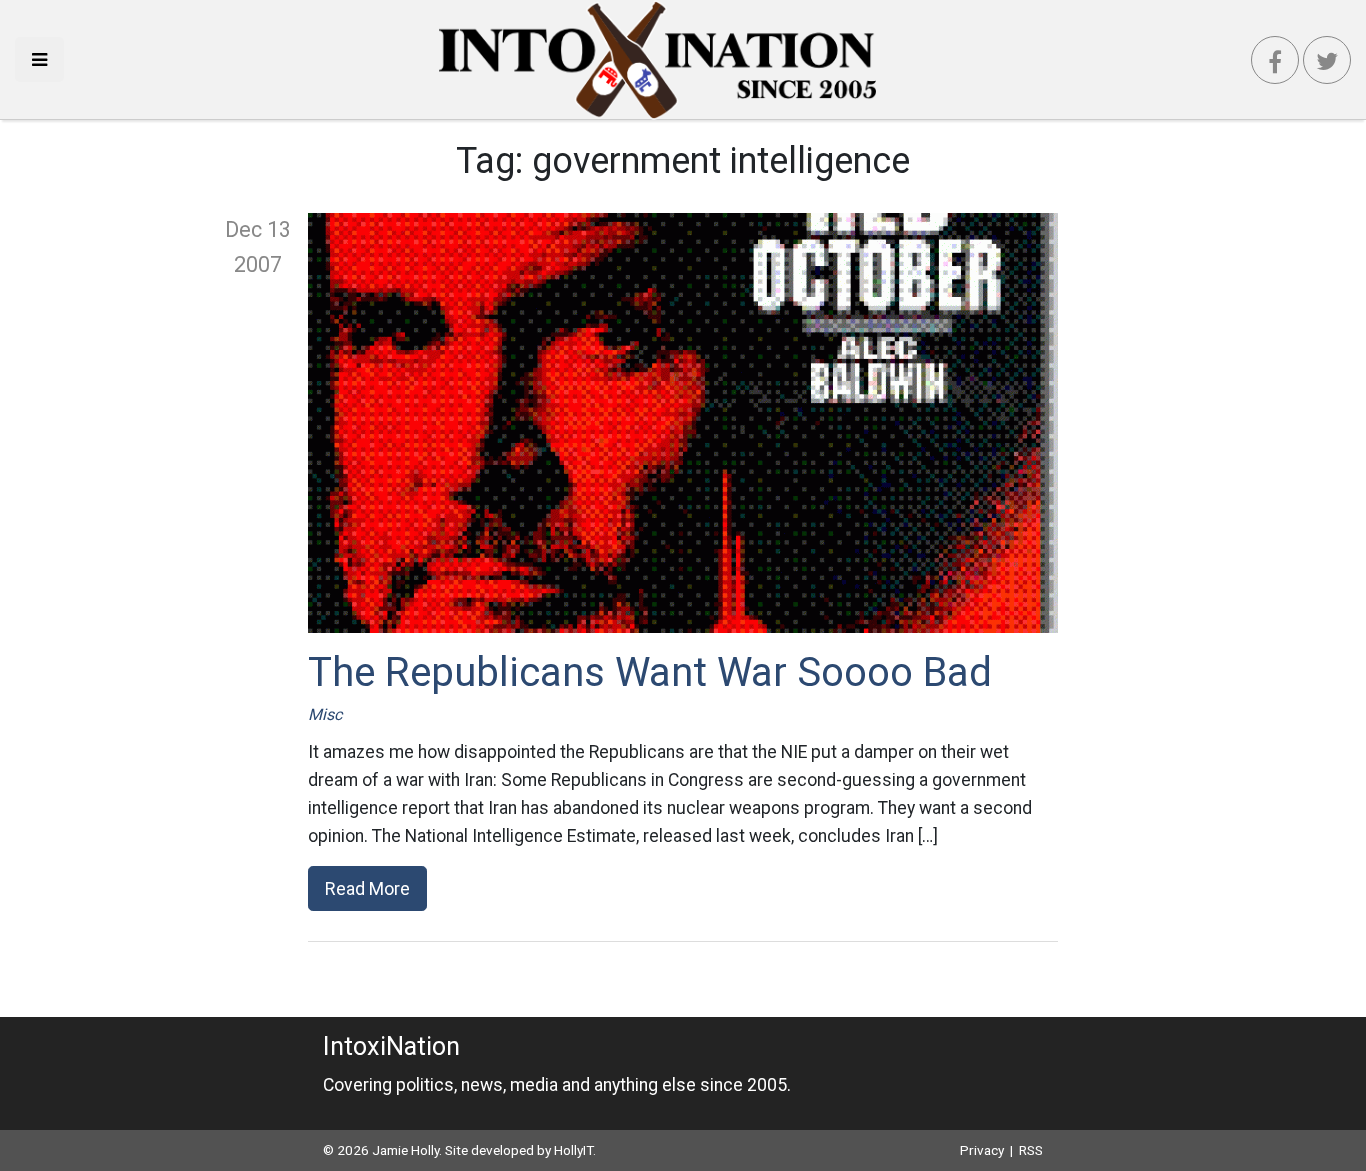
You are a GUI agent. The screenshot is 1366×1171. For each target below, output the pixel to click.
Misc (325, 714)
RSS (1031, 1150)
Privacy (982, 1150)
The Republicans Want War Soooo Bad (650, 672)
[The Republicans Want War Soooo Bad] (683, 423)
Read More (367, 888)
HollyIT (573, 1150)
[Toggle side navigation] (39, 59)
